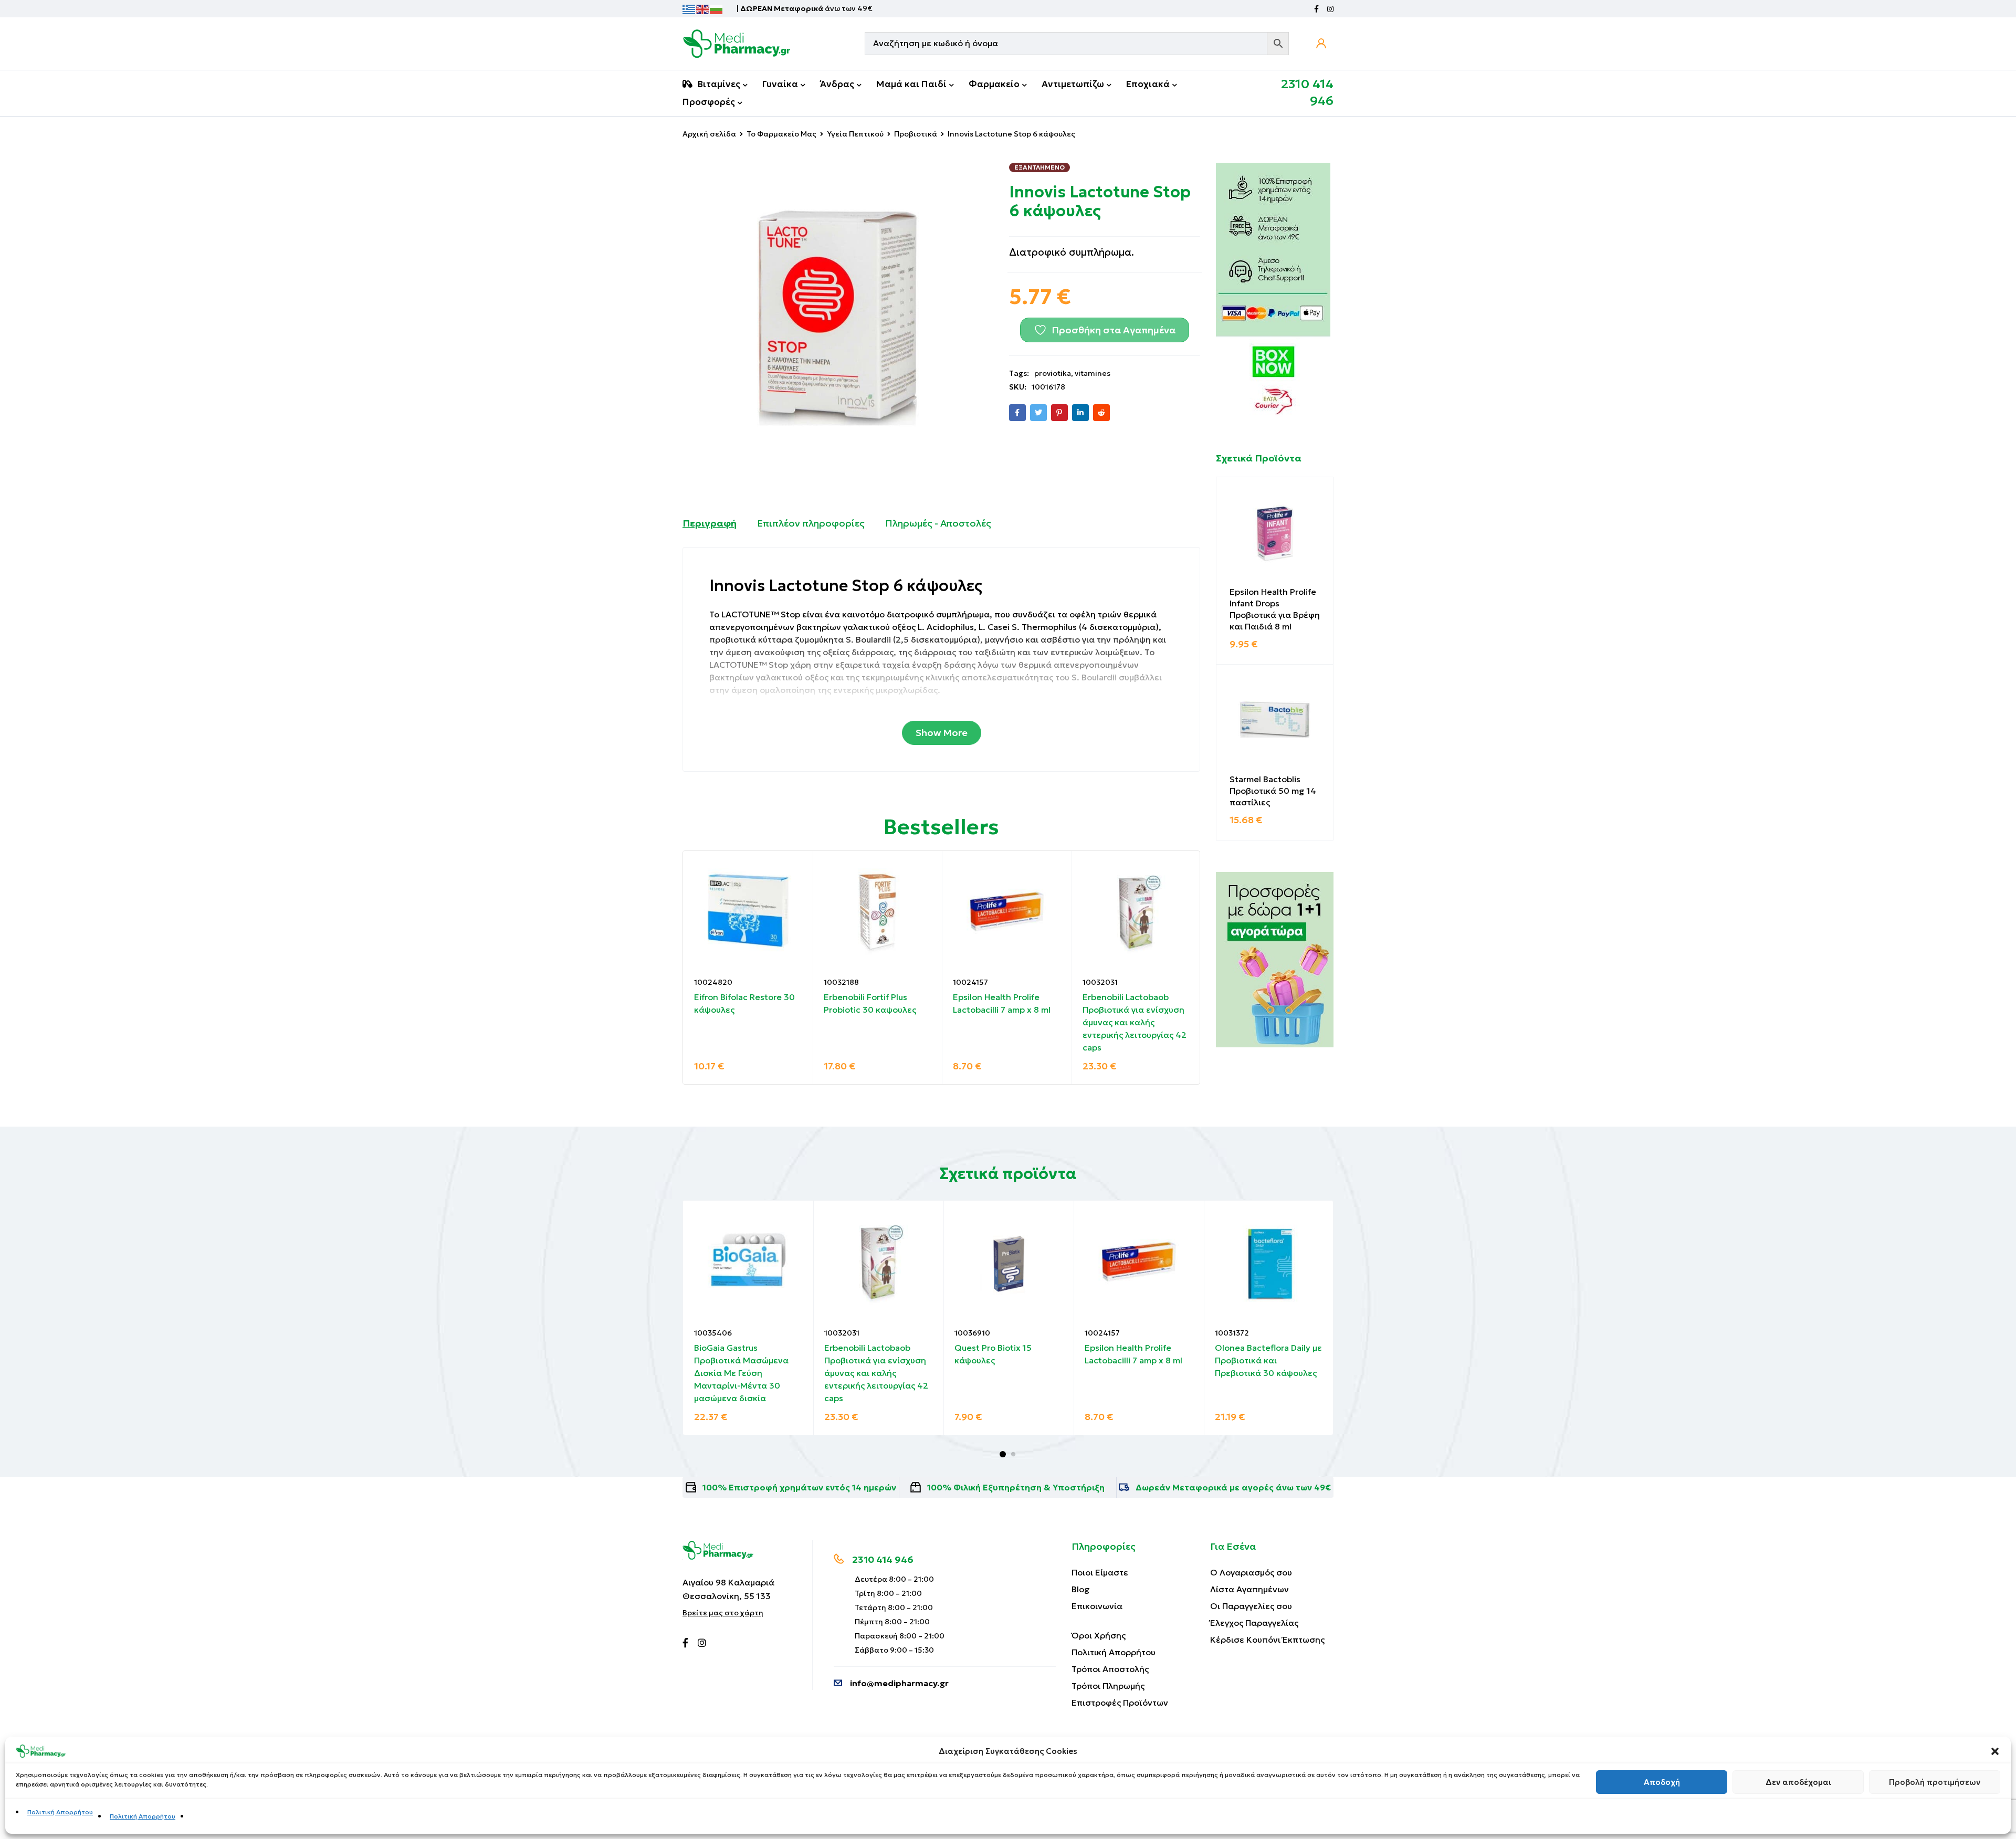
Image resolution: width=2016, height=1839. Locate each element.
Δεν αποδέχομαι (1798, 1782)
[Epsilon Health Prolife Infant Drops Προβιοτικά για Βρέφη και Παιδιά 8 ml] (1275, 535)
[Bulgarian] (717, 8)
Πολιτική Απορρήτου (60, 1812)
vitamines (1093, 373)
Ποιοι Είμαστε (1100, 1572)
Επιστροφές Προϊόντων (1120, 1703)
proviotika (1053, 373)
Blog (1081, 1589)
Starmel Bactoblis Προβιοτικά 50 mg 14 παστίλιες (1273, 791)
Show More (942, 733)
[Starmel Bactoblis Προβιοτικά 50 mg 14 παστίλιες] (1275, 723)
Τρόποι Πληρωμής (1108, 1686)
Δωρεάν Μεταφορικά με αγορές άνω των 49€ (1233, 1487)
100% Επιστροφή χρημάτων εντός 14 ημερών (799, 1487)
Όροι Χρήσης (1099, 1635)
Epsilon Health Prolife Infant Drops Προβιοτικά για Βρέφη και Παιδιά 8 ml (1275, 609)
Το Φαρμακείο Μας (781, 134)
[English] (703, 8)
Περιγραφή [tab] (710, 523)
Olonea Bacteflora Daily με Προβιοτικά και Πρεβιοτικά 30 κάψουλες (1268, 1360)
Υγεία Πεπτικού (855, 134)
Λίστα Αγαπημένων (1249, 1589)
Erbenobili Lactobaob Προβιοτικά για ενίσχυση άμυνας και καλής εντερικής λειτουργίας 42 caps (1135, 1022)
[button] (1995, 1751)
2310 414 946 (883, 1559)
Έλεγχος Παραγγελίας (1254, 1623)
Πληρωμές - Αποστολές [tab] (938, 523)
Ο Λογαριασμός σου (1251, 1572)
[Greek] (689, 8)
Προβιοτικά (916, 134)
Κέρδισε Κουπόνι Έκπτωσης (1267, 1640)
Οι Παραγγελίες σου (1251, 1606)
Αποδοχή (1662, 1782)
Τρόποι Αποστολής (1110, 1669)
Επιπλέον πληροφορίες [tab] (811, 523)
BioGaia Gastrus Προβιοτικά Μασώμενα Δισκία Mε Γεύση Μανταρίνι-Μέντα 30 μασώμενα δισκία (741, 1373)
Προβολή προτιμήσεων (1935, 1782)
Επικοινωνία (1097, 1606)
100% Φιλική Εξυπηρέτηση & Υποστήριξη (1016, 1487)
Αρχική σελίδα (709, 134)
